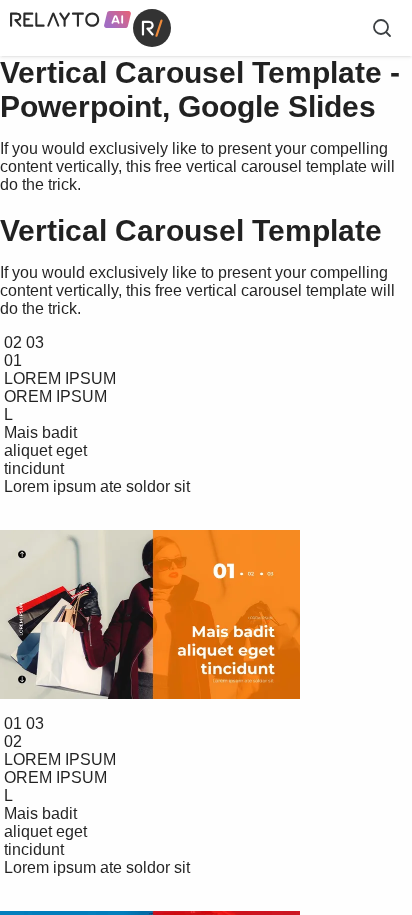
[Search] (382, 28)
